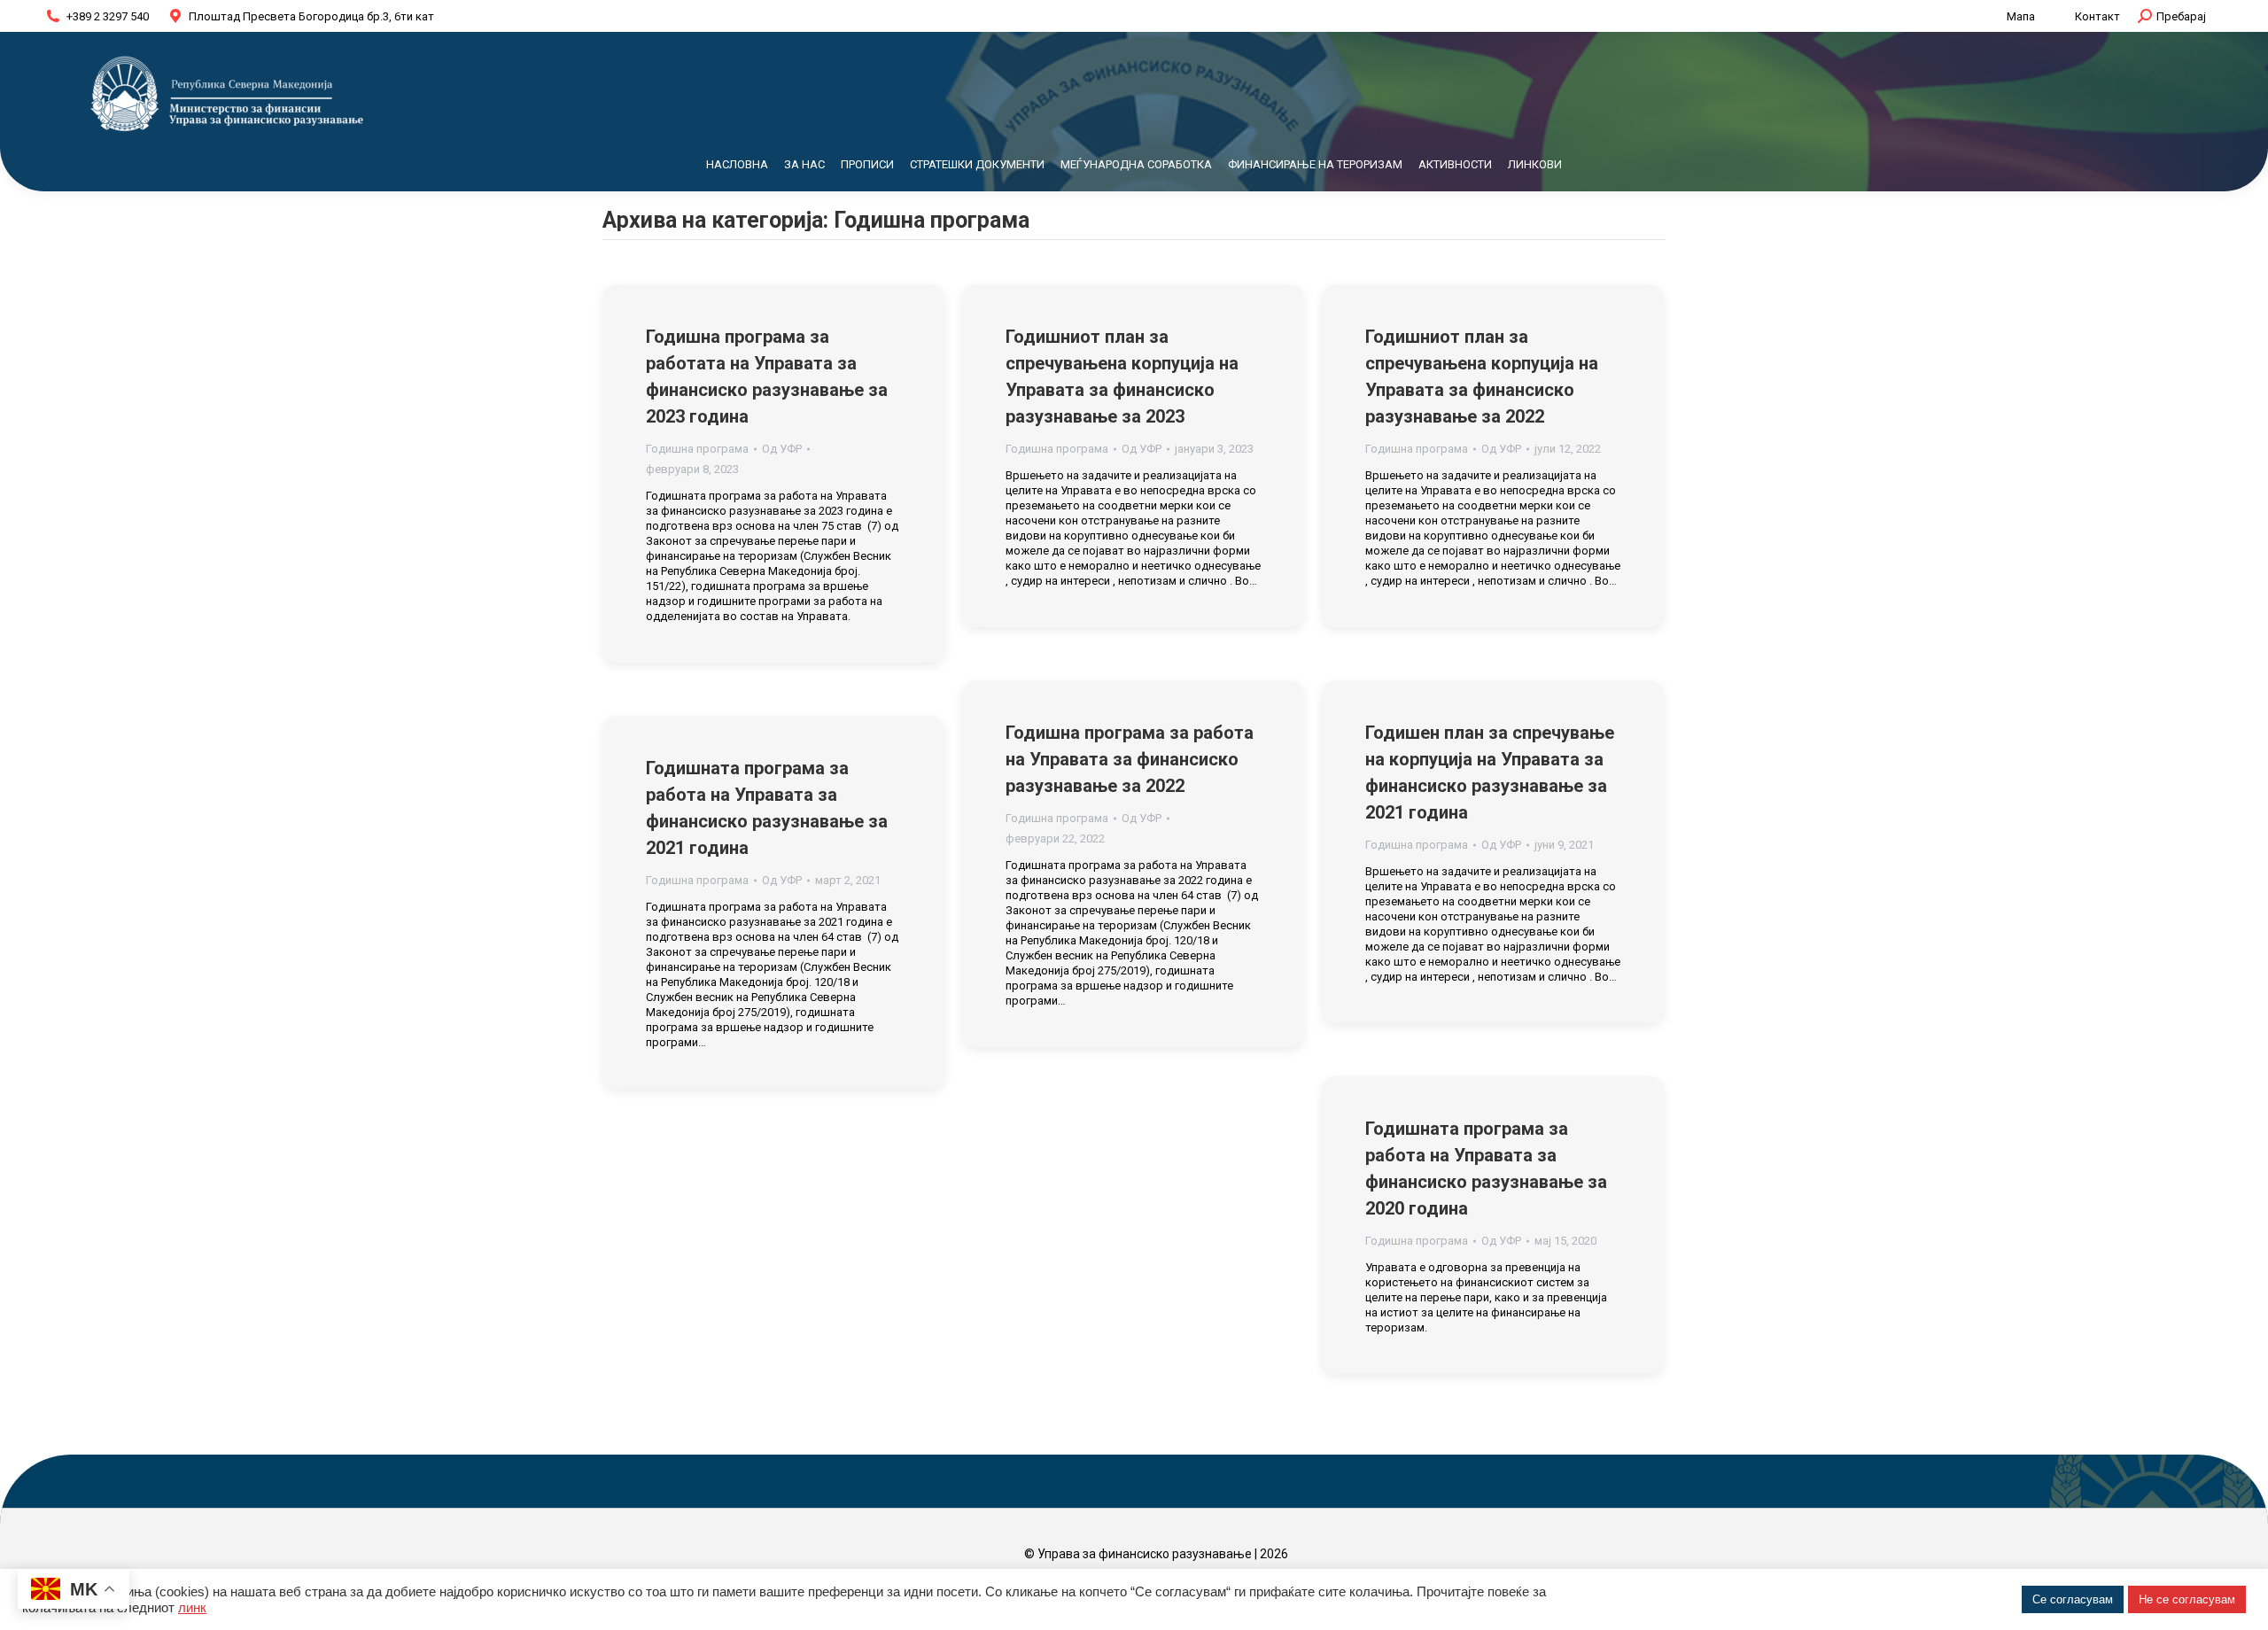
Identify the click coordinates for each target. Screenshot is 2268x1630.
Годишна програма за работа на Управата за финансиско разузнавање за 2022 (1130, 759)
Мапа (2021, 16)
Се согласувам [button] (2073, 1599)
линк (192, 1608)
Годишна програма (697, 449)
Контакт (2097, 16)
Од (782, 449)
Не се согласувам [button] (2187, 1599)
